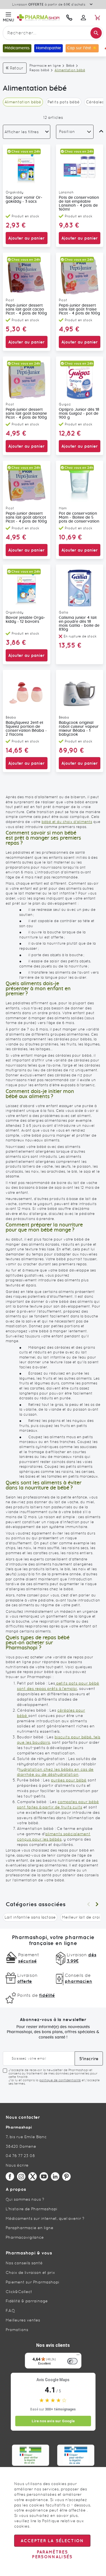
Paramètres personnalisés (52, 2554)
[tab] (27, 132)
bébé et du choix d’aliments (67, 822)
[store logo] (39, 17)
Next (97, 1904)
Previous (88, 1904)
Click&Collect (19, 2292)
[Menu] (78, 2356)
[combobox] (53, 33)
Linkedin (55, 2176)
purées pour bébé (69, 1780)
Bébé (70, 66)
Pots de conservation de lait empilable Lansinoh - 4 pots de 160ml (79, 204)
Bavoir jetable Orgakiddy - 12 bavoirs (25, 620)
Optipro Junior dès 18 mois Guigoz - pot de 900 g (79, 414)
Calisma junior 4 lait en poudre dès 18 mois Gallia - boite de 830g (79, 624)
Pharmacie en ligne (45, 66)
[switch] (72, 2361)
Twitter (33, 2176)
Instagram (21, 2176)
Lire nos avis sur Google (53, 2421)
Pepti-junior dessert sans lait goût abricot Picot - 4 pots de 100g (26, 518)
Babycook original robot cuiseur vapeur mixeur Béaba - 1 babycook (79, 729)
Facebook (10, 2176)
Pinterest (66, 2176)
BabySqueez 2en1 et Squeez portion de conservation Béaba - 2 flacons (26, 729)
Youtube (44, 2176)
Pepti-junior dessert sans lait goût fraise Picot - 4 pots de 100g (79, 309)
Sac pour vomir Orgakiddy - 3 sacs (24, 200)
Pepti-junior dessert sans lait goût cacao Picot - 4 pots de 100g (26, 309)
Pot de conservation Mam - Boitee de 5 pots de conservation (79, 518)
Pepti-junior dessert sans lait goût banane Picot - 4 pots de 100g (26, 414)
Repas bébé (39, 70)
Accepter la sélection (52, 2541)
